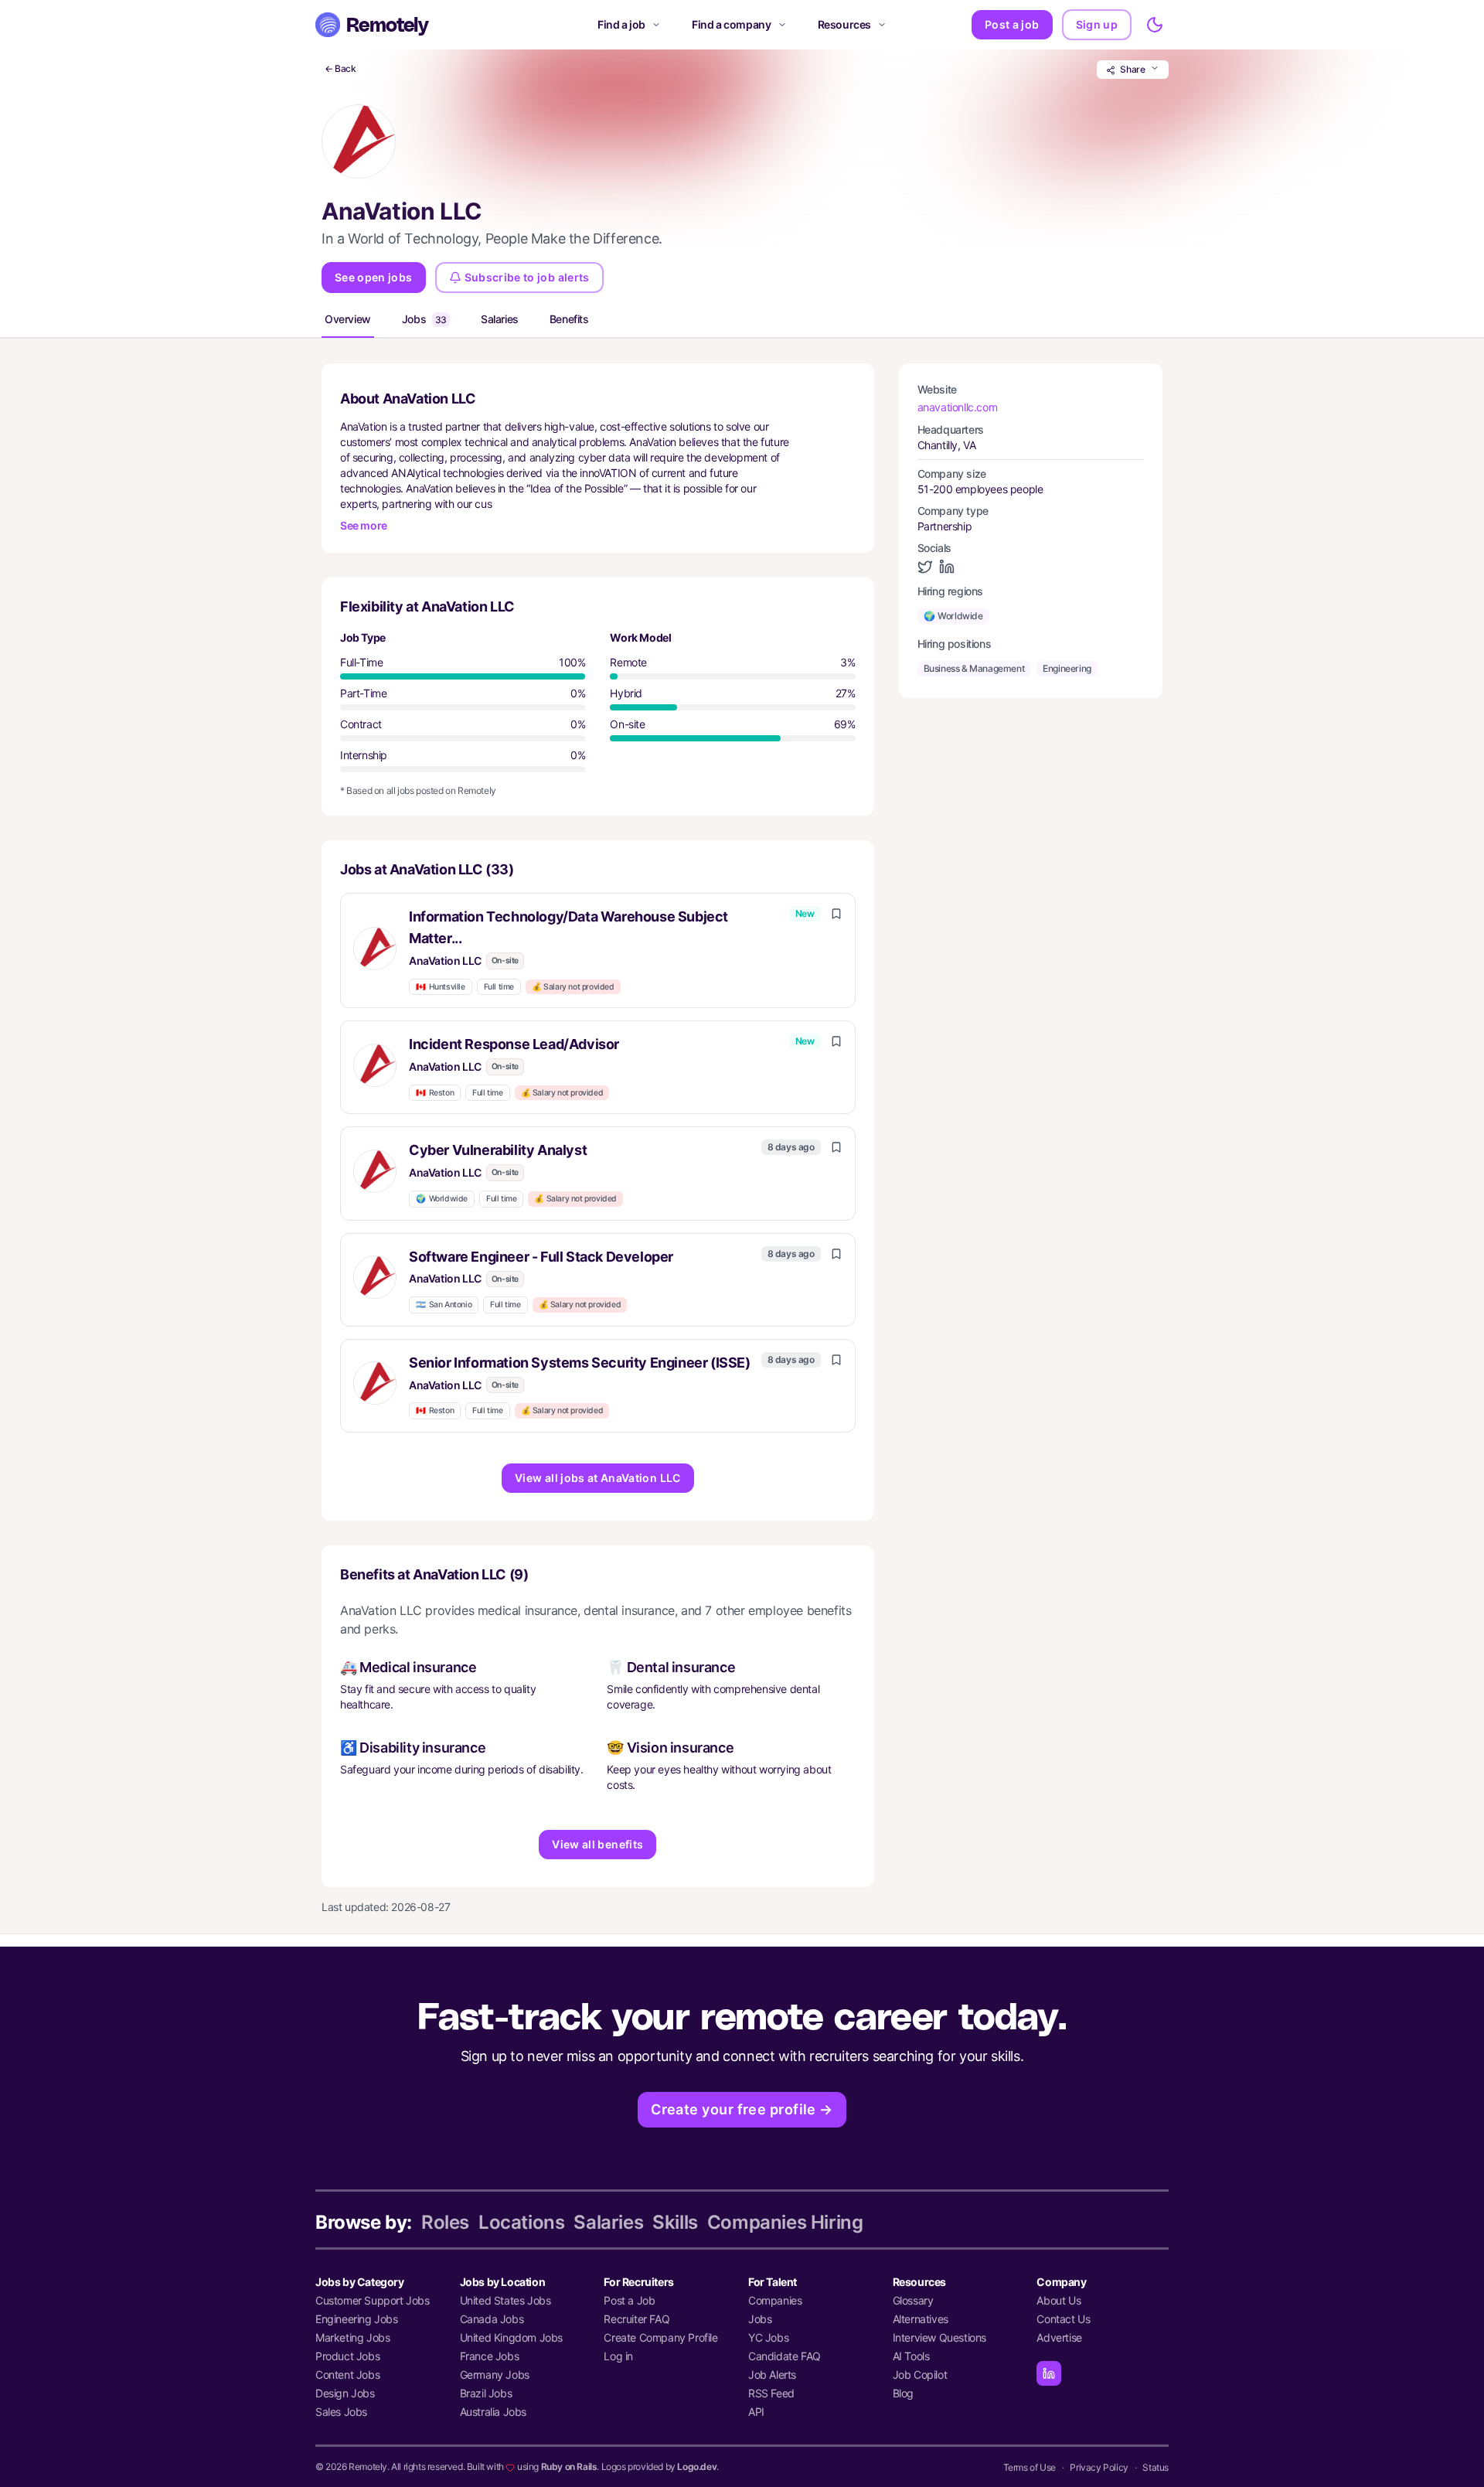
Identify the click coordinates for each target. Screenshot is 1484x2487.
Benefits (569, 319)
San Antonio (444, 1305)
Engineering (1067, 668)
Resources (844, 24)
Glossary (913, 2300)
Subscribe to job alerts (527, 277)
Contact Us (1063, 2319)
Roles (445, 2222)
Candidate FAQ (785, 2356)
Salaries (500, 319)
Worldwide (442, 1199)
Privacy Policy (1099, 2467)
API (756, 2412)
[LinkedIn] (1049, 2373)
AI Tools (911, 2356)
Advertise (1059, 2337)
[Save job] (836, 914)
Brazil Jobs (486, 2393)
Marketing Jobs (352, 2337)
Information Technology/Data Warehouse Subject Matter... (568, 927)
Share (1133, 69)
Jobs (424, 319)
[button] (598, 951)
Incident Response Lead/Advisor (514, 1044)
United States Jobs (505, 2300)
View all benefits (597, 1844)
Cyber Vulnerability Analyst (498, 1150)
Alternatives (921, 2319)
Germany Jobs (495, 2375)
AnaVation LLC (445, 961)
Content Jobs (347, 2375)
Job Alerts (772, 2375)
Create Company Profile (660, 2337)
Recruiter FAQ (636, 2319)
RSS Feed (771, 2393)
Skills (675, 2222)
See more (364, 525)
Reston (435, 1093)
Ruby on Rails (569, 2467)
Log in (618, 2356)
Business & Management (974, 668)
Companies (775, 2300)
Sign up (1097, 24)
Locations (521, 2222)
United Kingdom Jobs (511, 2337)
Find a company (731, 24)
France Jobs (490, 2356)
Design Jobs (345, 2393)
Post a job (1012, 24)
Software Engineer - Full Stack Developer (541, 1257)
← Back (340, 68)
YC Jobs (768, 2337)
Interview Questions (939, 2337)
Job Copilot (920, 2375)
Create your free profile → (742, 2109)
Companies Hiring (785, 2222)
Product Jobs (347, 2356)
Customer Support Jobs (373, 2300)
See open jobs (374, 277)
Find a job (621, 24)
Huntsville (441, 987)
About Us (1059, 2300)
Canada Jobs (492, 2319)
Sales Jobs (341, 2412)
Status (1156, 2467)
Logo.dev (697, 2467)
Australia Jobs (493, 2412)
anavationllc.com (958, 407)
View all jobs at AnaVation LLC (598, 1478)
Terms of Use (1030, 2467)
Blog (903, 2393)
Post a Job (629, 2300)
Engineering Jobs (357, 2319)
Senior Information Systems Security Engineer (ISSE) (580, 1363)
